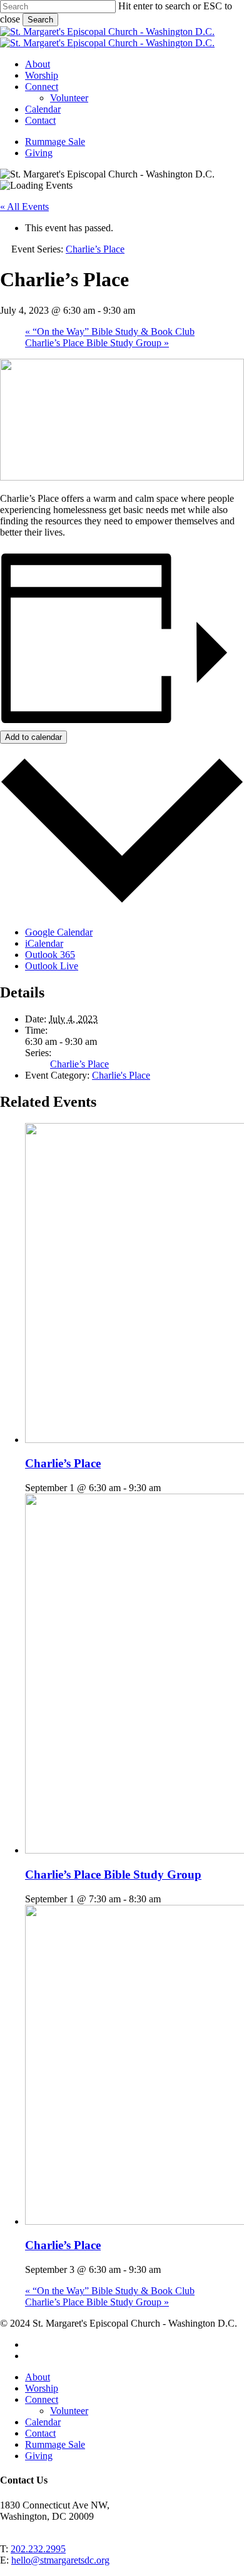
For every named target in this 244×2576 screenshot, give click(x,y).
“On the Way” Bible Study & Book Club (110, 332)
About (38, 2377)
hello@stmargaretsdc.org (60, 2560)
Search (40, 20)
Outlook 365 (50, 955)
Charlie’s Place (79, 1064)
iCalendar (44, 943)
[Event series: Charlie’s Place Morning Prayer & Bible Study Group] (168, 1899)
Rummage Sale (55, 2444)
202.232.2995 (38, 2549)
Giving (39, 2456)
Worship (42, 2388)
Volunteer (69, 2411)
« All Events (24, 207)
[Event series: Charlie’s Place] (168, 1488)
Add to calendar (33, 737)
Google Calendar (59, 932)
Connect (42, 2399)
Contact (40, 2433)
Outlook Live (52, 966)
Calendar (43, 2422)
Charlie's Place (121, 1075)
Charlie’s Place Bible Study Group (97, 343)
